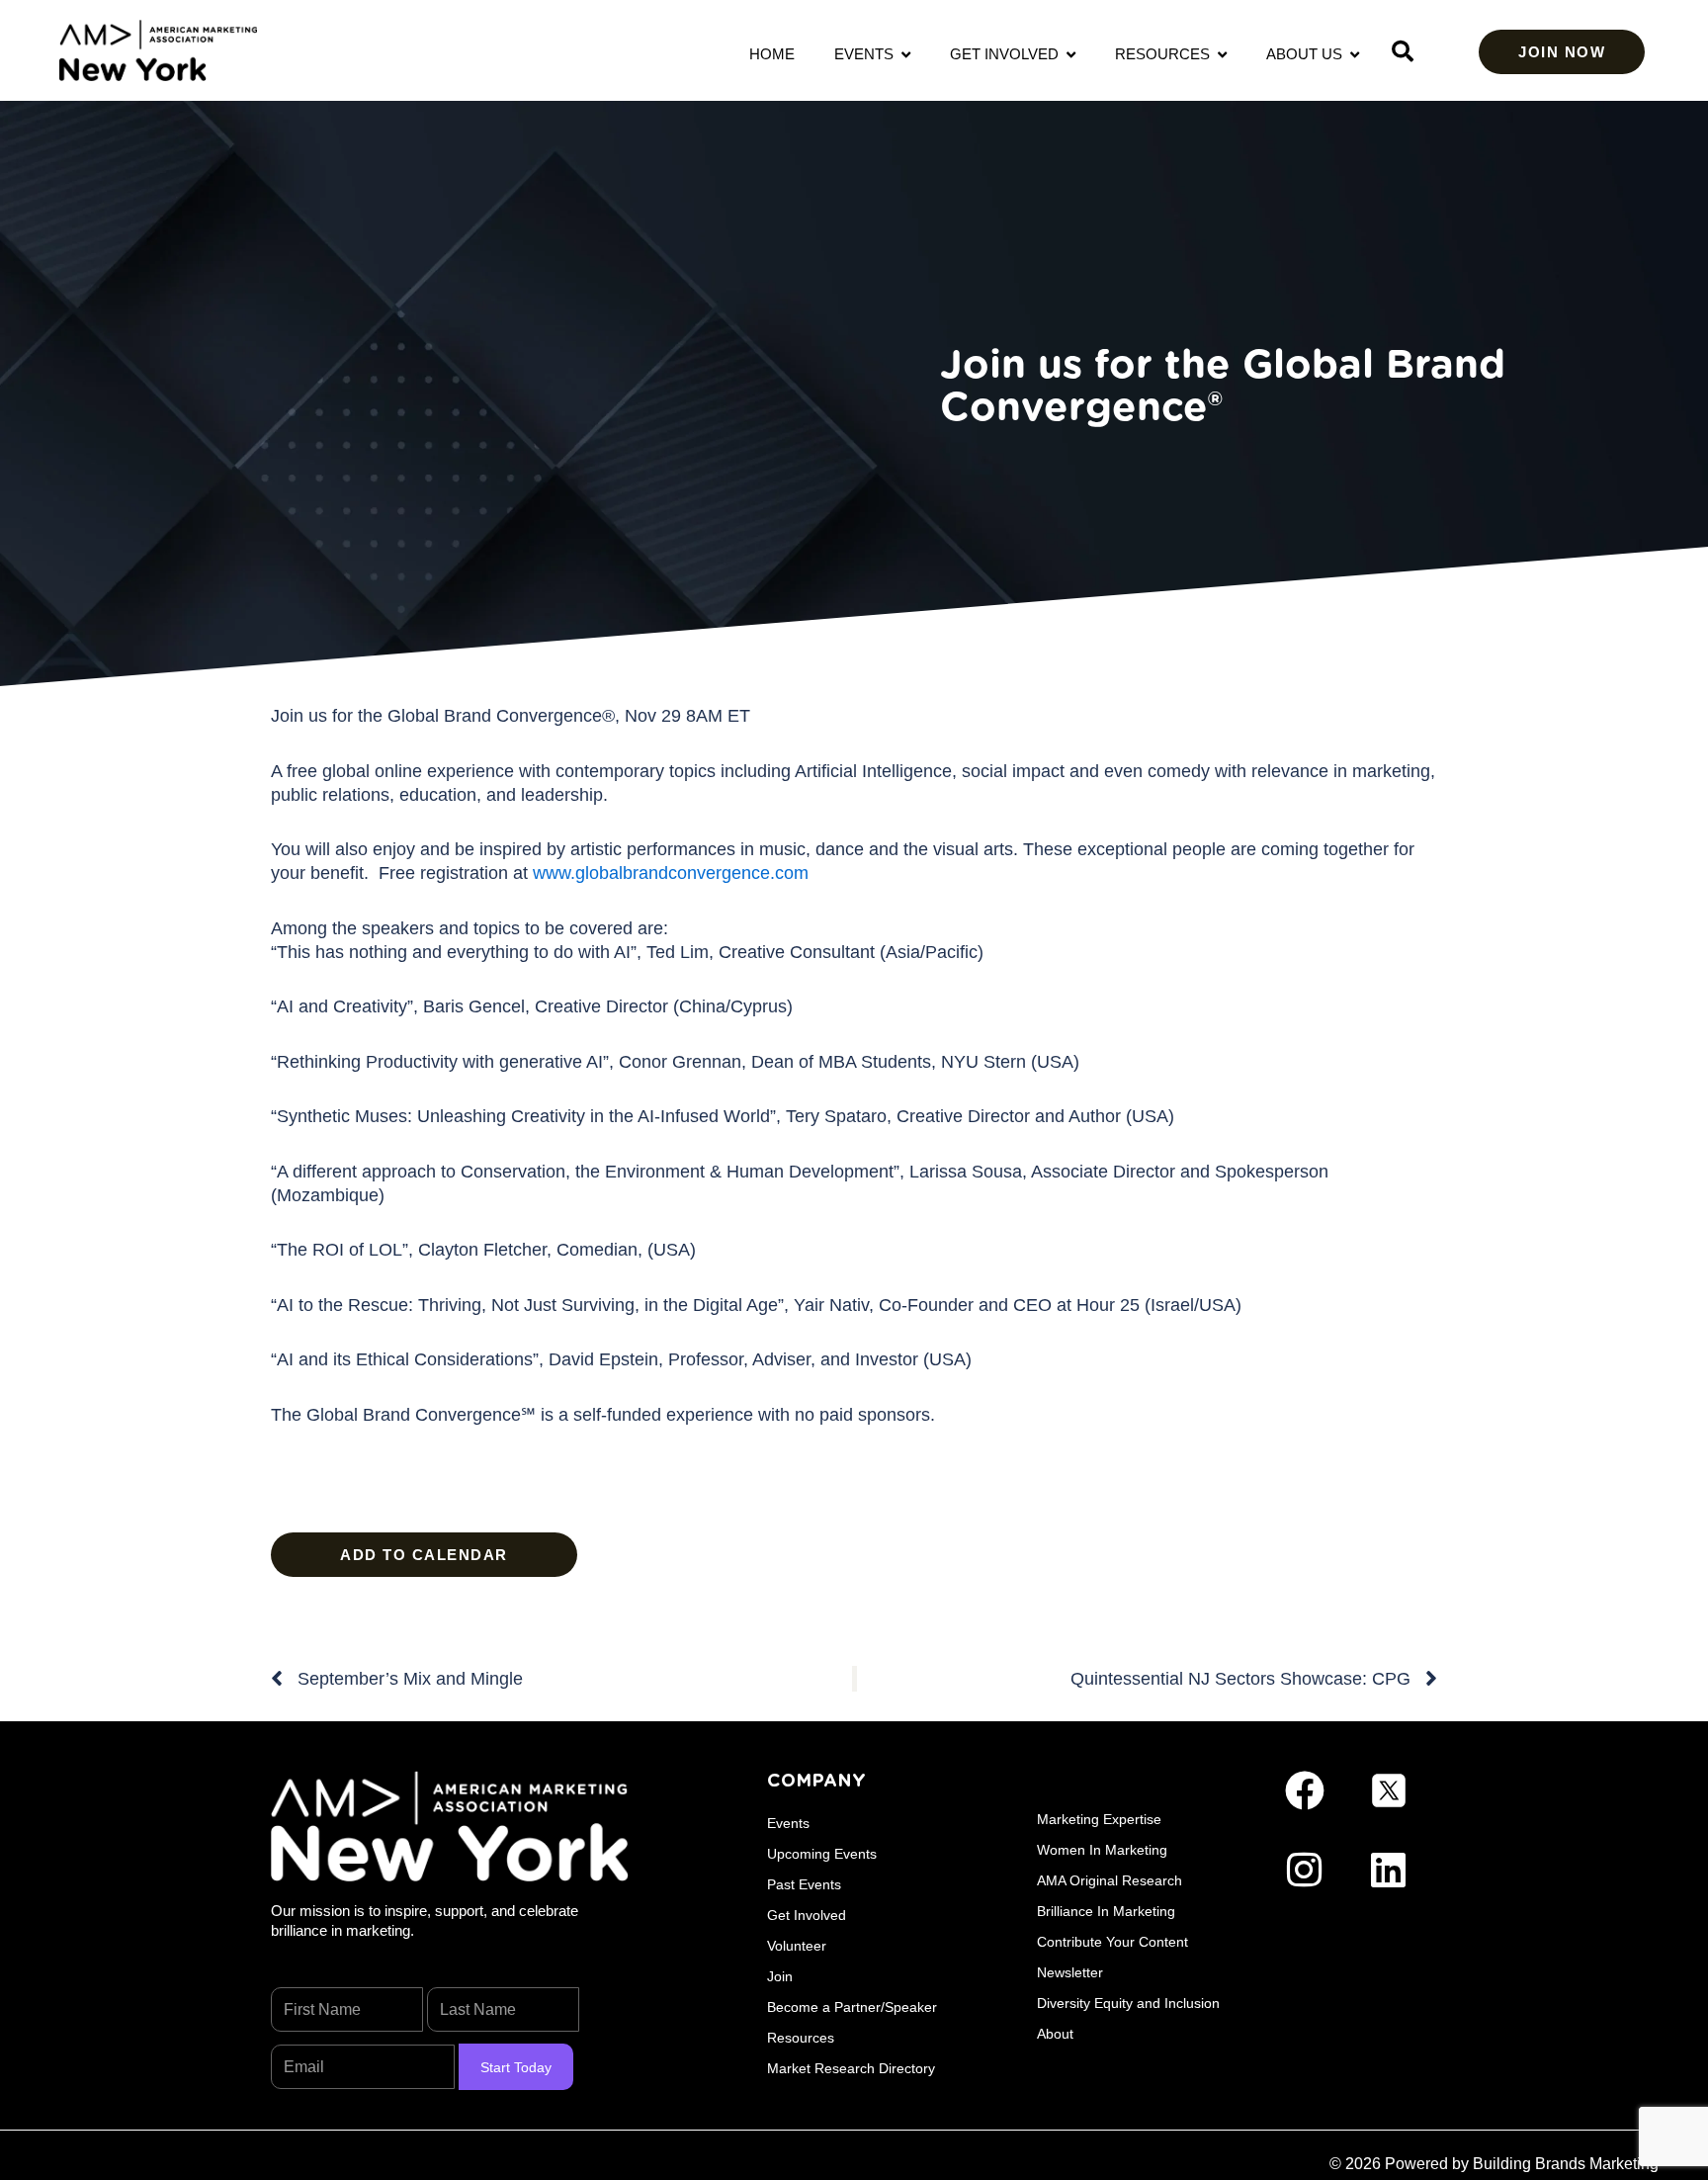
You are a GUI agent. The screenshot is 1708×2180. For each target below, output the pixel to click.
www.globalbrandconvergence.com (671, 873)
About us (1308, 54)
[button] (1403, 51)
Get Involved (1008, 54)
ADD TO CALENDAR (424, 1555)
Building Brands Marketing (1566, 2164)
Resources (1166, 54)
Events (868, 54)
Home (772, 54)
